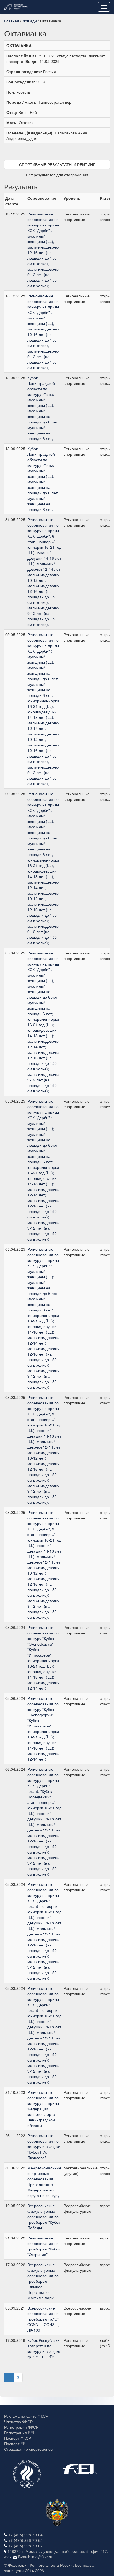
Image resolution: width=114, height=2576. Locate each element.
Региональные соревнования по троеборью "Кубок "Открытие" (44, 2246)
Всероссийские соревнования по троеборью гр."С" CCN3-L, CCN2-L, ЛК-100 (43, 2319)
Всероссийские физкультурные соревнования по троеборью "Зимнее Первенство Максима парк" (43, 2281)
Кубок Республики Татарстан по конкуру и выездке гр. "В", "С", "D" (44, 2348)
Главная (12, 21)
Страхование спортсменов (28, 2449)
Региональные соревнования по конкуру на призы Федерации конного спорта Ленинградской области (43, 2109)
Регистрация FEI (19, 2433)
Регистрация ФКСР (21, 2427)
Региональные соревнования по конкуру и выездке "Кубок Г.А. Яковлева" (44, 2146)
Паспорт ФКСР (18, 2438)
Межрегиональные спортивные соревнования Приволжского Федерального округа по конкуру (44, 2182)
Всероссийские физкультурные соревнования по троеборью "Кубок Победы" (44, 2217)
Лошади (30, 21)
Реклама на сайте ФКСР (26, 2416)
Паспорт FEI (15, 2444)
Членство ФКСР (18, 2422)
